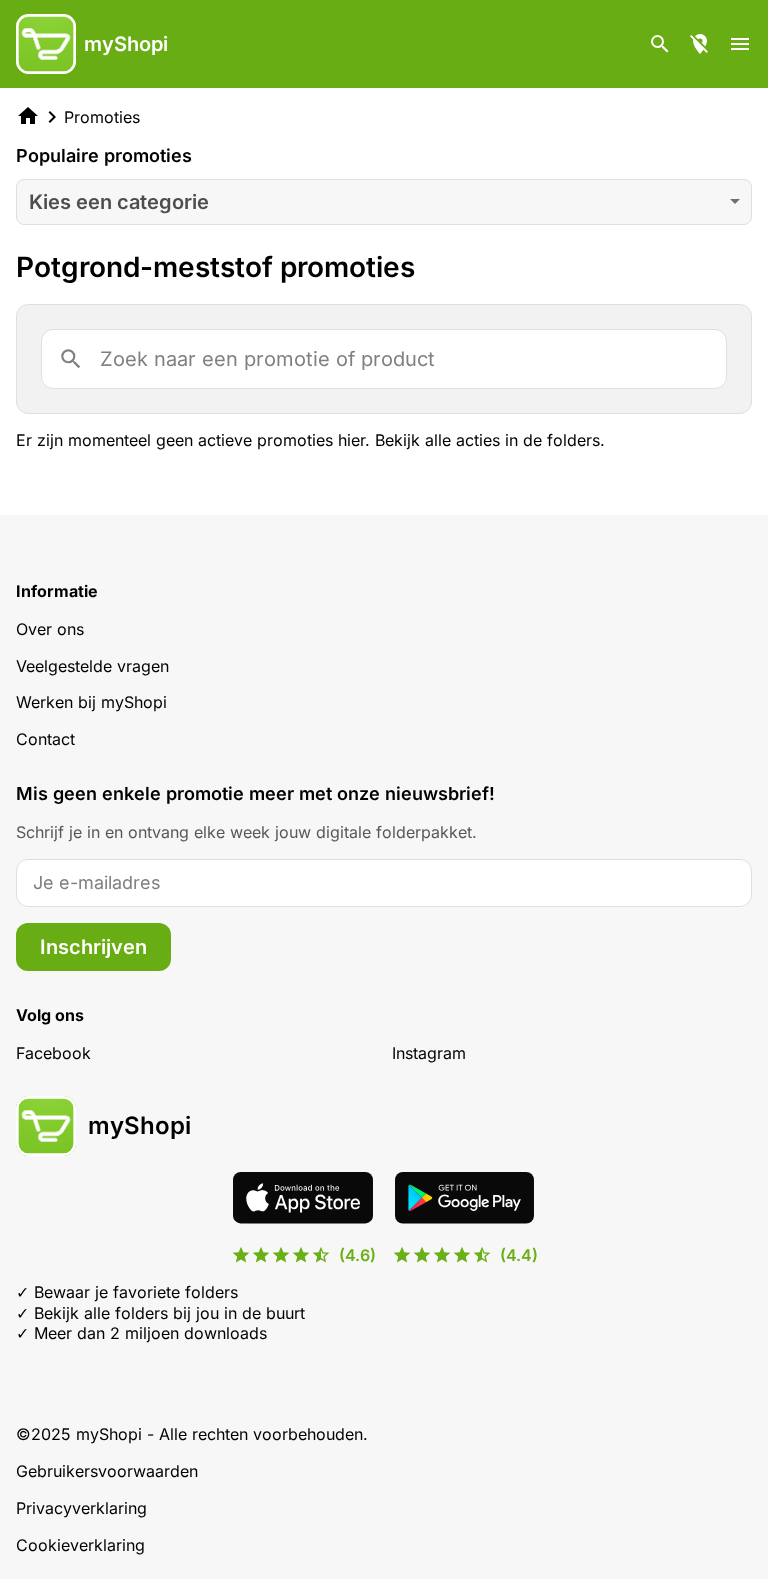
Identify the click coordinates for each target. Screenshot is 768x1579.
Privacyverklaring (81, 1508)
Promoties (102, 117)
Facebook (53, 1053)
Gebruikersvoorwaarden (107, 1471)
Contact (45, 739)
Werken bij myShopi (91, 702)
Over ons (50, 629)
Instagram (429, 1053)
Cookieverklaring (80, 1545)
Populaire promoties (104, 156)
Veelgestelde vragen (92, 666)
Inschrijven (93, 947)
